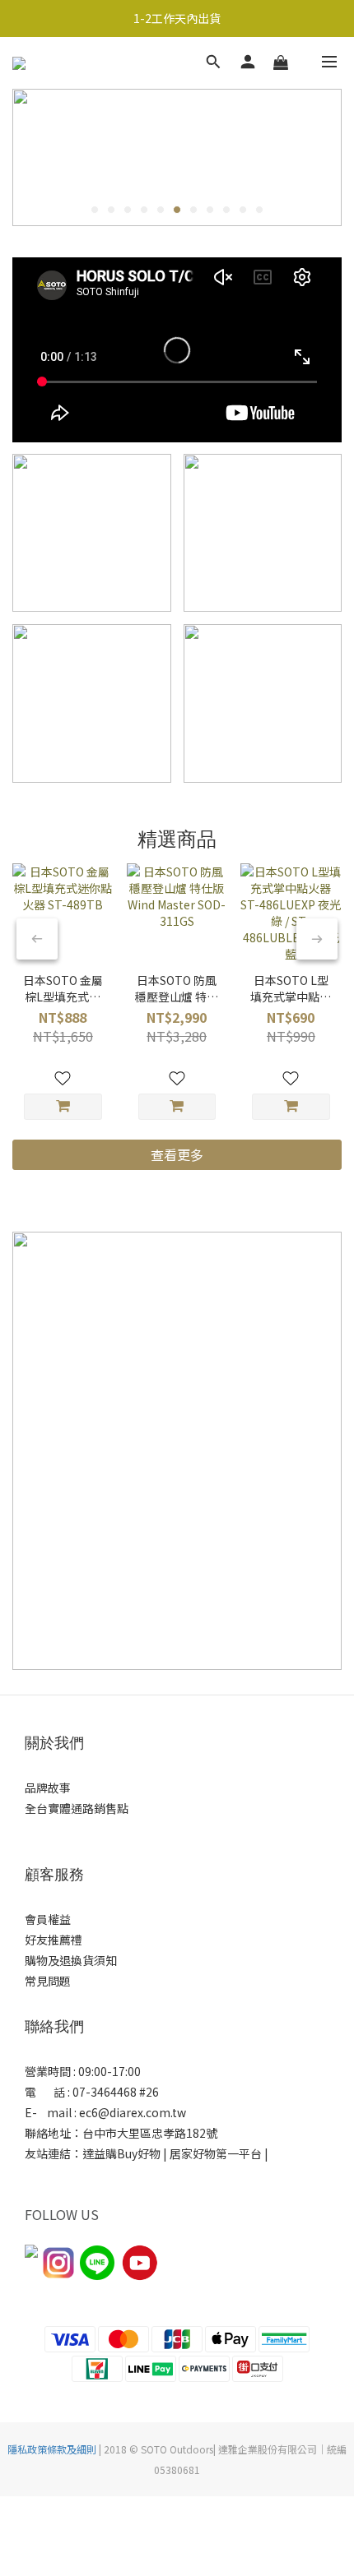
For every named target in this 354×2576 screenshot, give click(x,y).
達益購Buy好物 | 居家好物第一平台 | (177, 2153)
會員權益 (48, 1919)
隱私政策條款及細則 (52, 2449)
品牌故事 (48, 1787)
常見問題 (48, 1981)
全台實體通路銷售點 (77, 1808)
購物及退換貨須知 (71, 1960)
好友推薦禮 (54, 1940)
